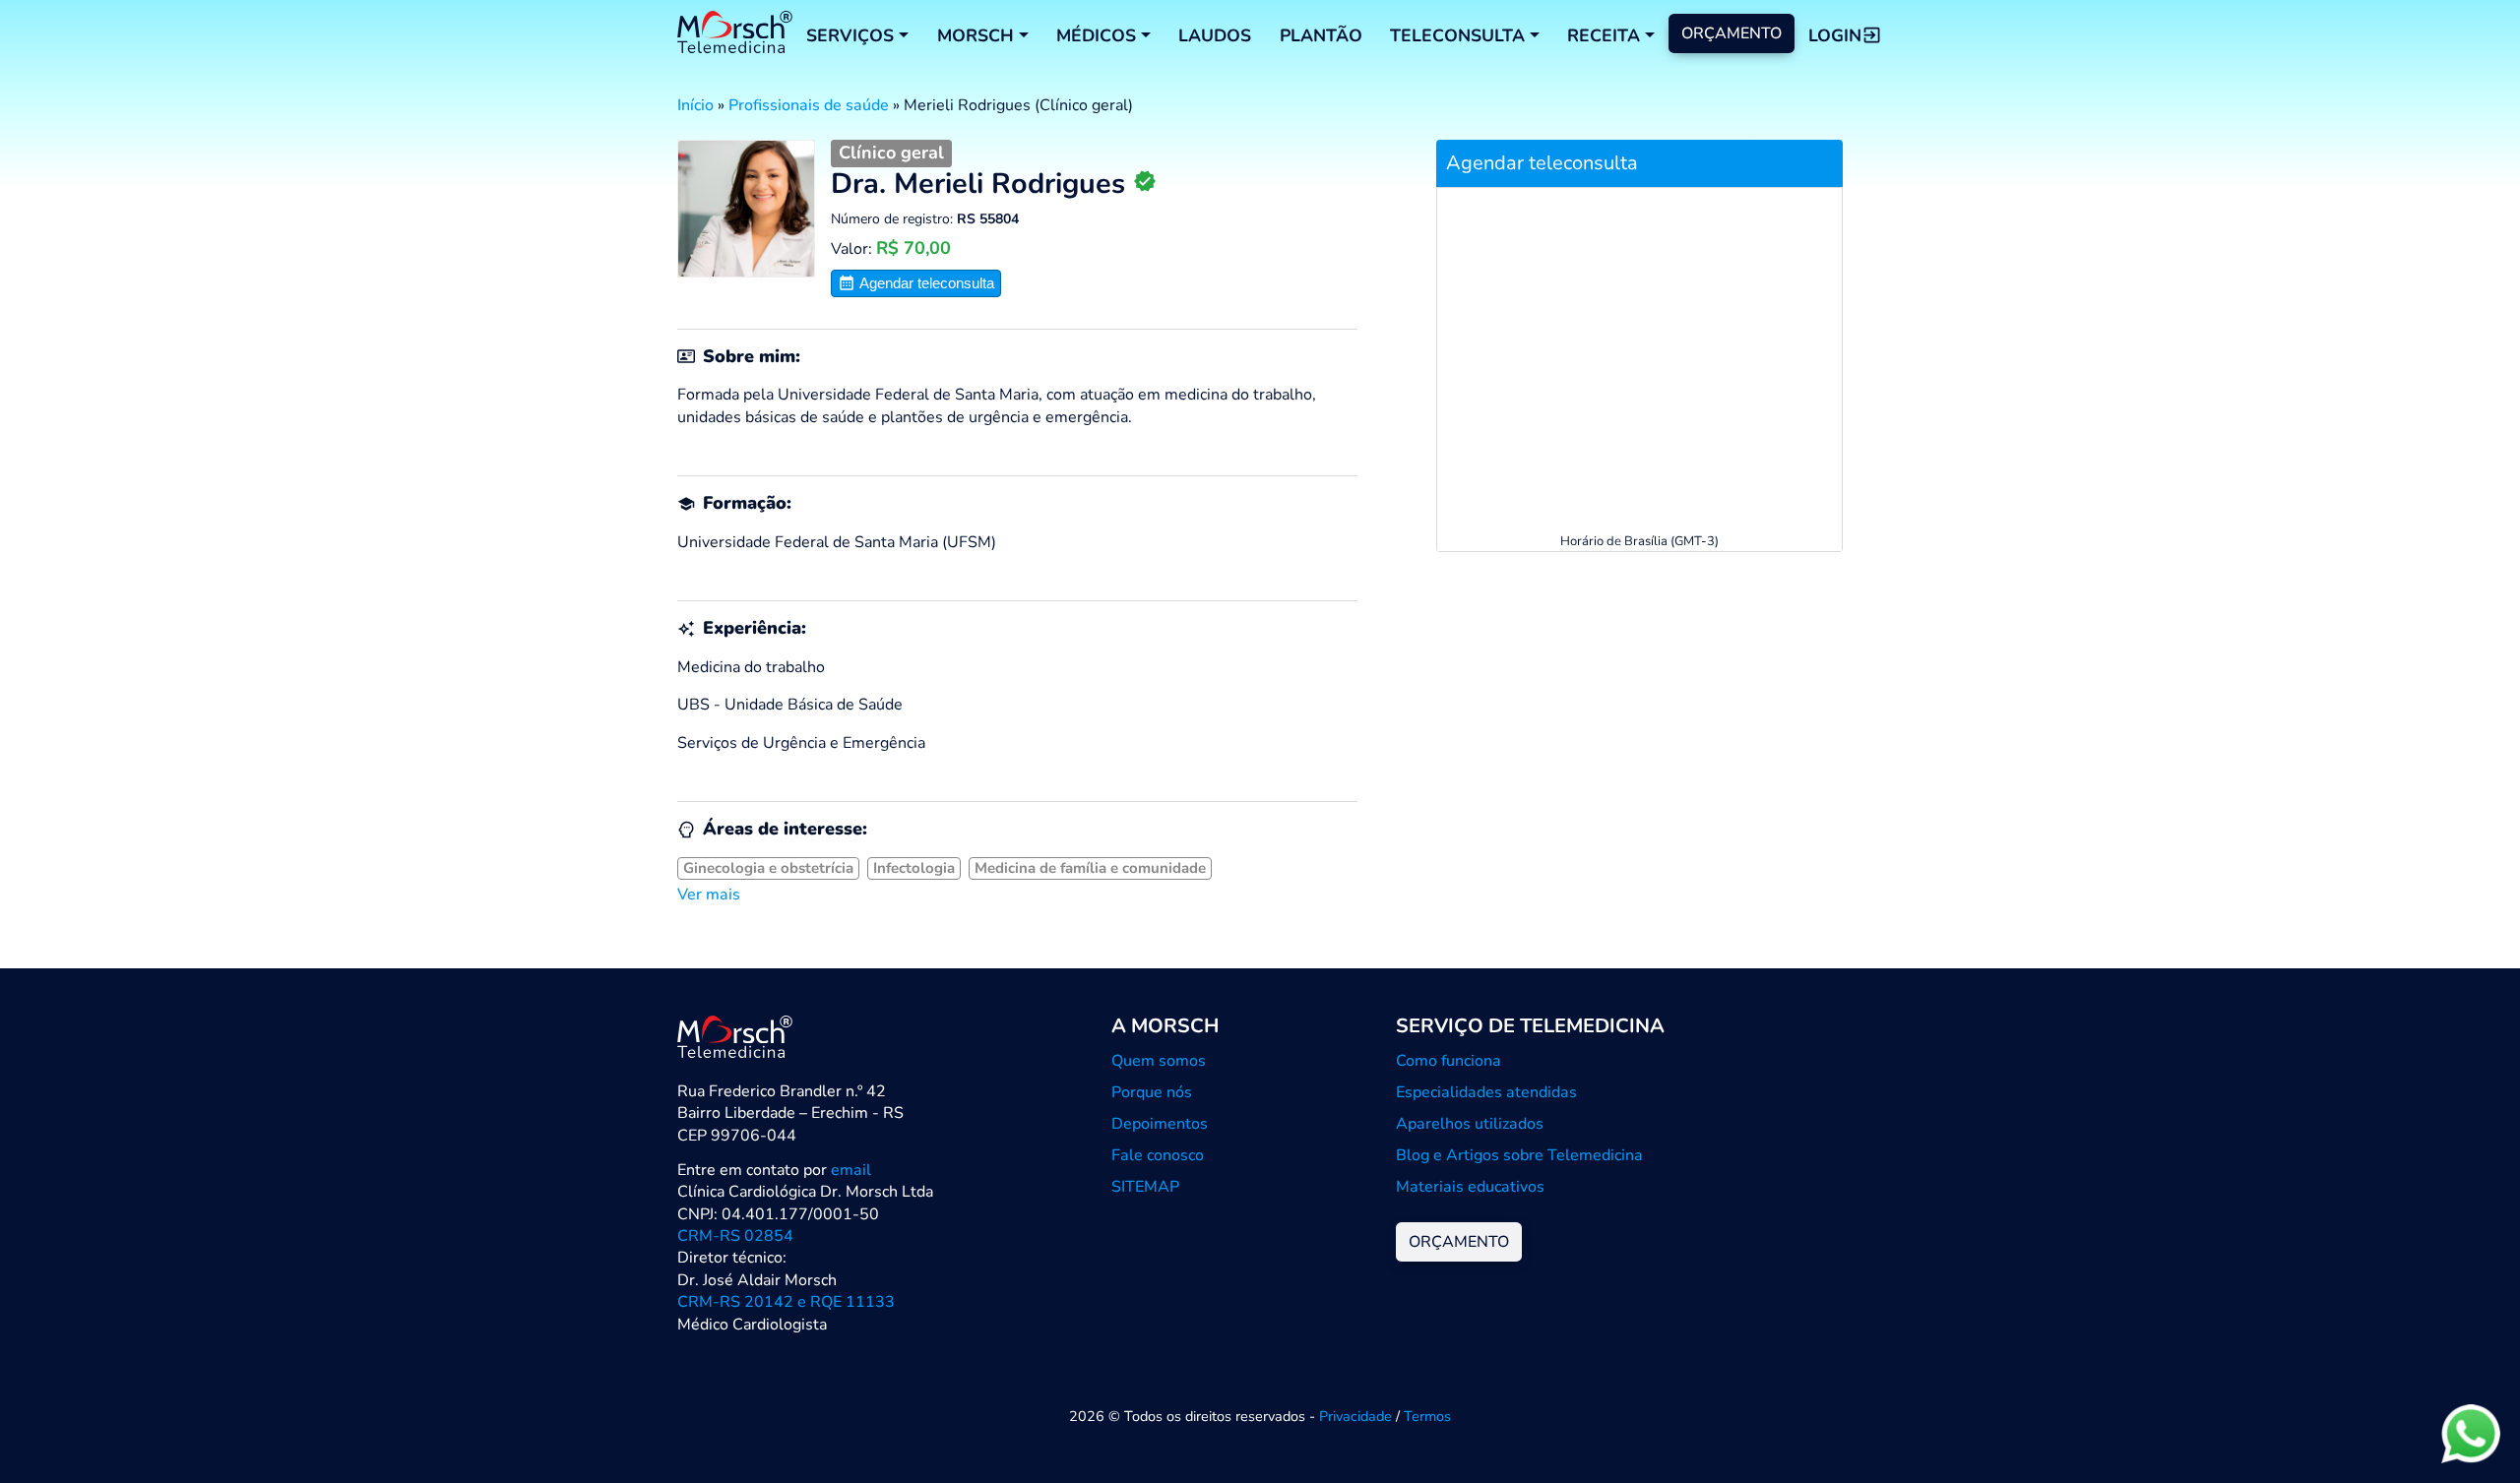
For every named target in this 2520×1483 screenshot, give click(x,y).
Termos (1427, 1416)
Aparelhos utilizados (1470, 1124)
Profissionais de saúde (809, 105)
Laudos (1215, 35)
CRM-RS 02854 (735, 1236)
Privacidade (1355, 1416)
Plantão (1321, 35)
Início (695, 105)
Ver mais (709, 895)
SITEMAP (1145, 1187)
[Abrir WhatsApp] (2471, 1433)
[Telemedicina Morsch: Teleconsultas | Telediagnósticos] (735, 35)
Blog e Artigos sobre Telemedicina (1519, 1155)
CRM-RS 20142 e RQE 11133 (786, 1302)
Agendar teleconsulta (925, 283)
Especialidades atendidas (1486, 1092)
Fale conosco (1158, 1155)
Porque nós (1152, 1092)
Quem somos (1159, 1061)
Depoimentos (1160, 1124)
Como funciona (1449, 1061)
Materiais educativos (1470, 1187)
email (851, 1170)
